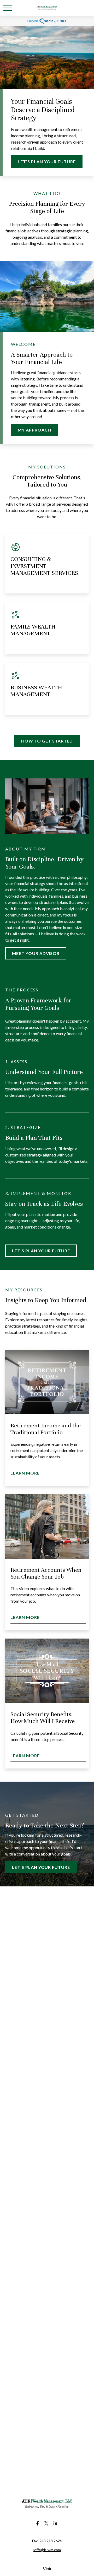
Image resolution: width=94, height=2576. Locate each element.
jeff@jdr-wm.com (47, 2550)
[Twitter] (47, 2523)
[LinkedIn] (55, 2523)
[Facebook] (38, 2523)
